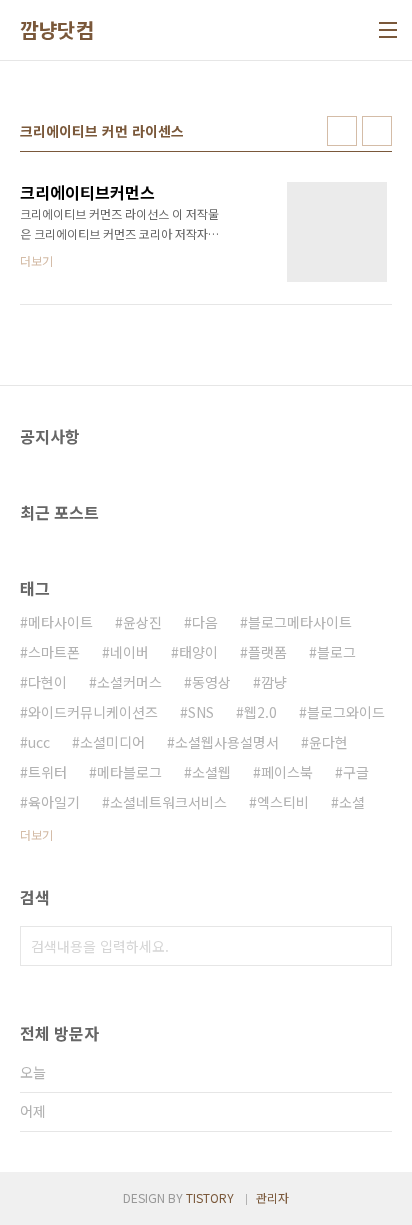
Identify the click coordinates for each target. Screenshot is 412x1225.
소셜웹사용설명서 (227, 742)
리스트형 (377, 131)
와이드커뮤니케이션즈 (93, 712)
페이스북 (287, 772)
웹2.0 (260, 712)
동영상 (211, 682)
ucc (39, 742)
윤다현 (328, 742)
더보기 (36, 834)
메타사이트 (60, 622)
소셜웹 (211, 772)
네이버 (129, 652)
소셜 (352, 802)
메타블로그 (129, 772)
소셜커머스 (129, 682)
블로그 (336, 652)
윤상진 (142, 622)
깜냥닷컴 (57, 30)
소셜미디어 (112, 742)
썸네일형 (342, 131)
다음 (205, 622)
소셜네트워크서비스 (168, 802)
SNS (201, 712)
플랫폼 (267, 652)
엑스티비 (283, 802)
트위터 (47, 772)
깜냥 (274, 682)
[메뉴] (388, 30)
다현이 (47, 682)
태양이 (198, 652)
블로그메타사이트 (300, 622)
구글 (356, 772)
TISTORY (210, 1197)
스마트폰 (54, 652)
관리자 (272, 1197)
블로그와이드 (346, 712)
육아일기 (54, 802)
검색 (372, 946)
